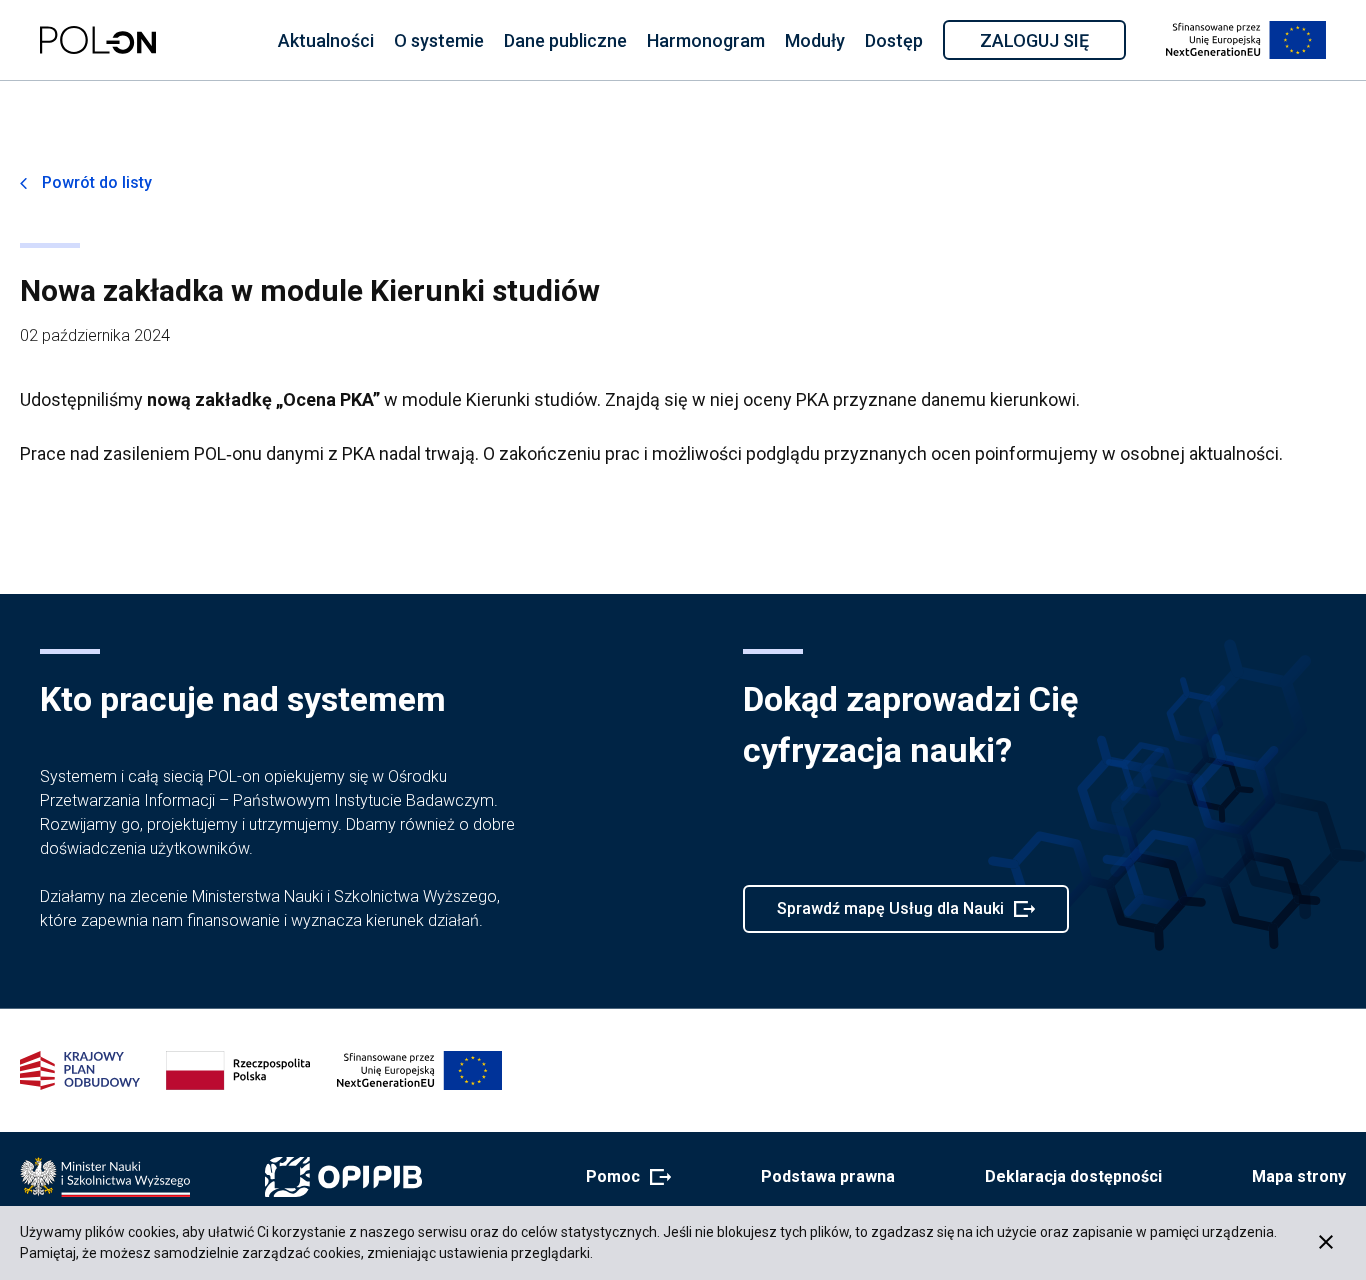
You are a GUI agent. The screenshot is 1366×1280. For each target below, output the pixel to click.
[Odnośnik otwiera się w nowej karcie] (105, 1177)
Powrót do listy (97, 182)
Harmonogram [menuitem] (706, 40)
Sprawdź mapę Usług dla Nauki (890, 916)
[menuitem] (326, 40)
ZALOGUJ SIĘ (1051, 44)
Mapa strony (1299, 1176)
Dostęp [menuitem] (894, 40)
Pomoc (622, 1178)
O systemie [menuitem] (439, 40)
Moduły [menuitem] (815, 40)
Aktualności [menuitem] (326, 40)
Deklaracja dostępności (1073, 1176)
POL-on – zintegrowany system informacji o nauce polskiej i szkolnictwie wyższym (98, 40)
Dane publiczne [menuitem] (565, 40)
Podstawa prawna (828, 1176)
